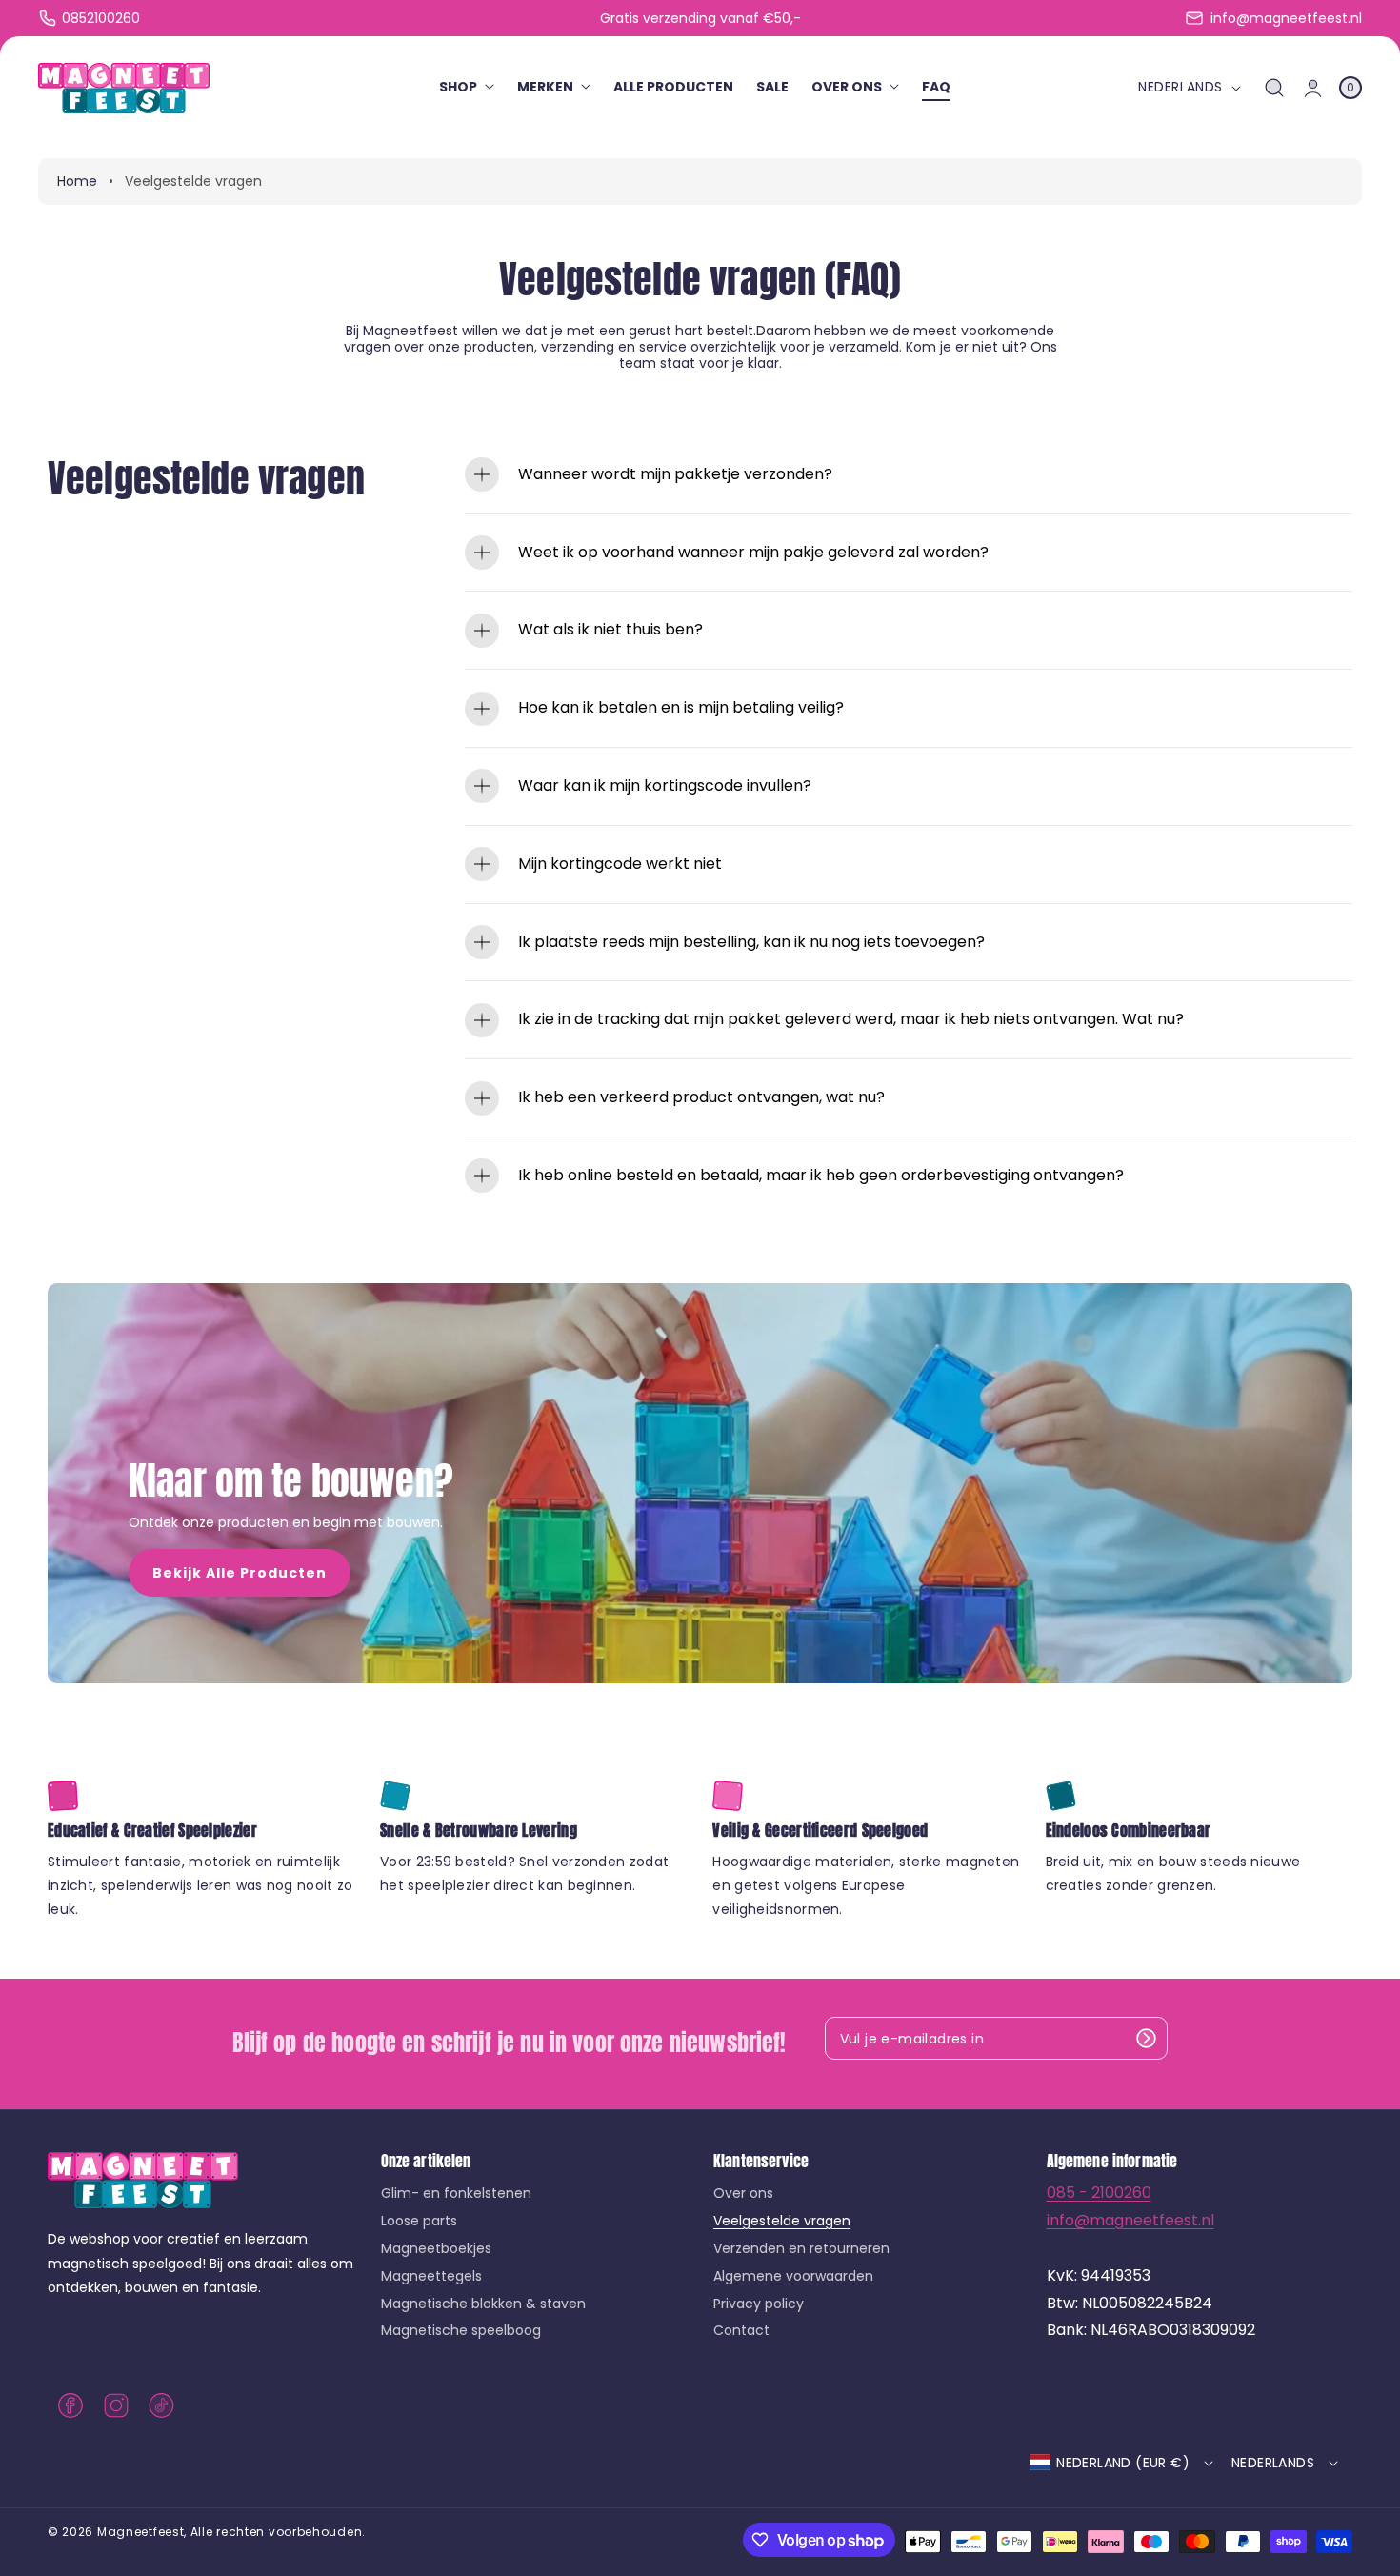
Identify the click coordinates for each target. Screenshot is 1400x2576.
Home (77, 181)
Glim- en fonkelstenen (456, 2194)
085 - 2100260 (1099, 2193)
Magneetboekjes (436, 2248)
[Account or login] (1313, 88)
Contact (741, 2330)
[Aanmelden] (1147, 2038)
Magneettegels (431, 2276)
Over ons (743, 2194)
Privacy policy (759, 2304)
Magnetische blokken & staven (483, 2304)
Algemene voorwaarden (793, 2276)
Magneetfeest (140, 2532)
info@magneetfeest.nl (1130, 2220)
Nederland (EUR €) (1123, 2463)
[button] (1275, 88)
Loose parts (419, 2221)
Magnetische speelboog (461, 2330)
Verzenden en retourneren (801, 2248)
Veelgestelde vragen (782, 2221)
